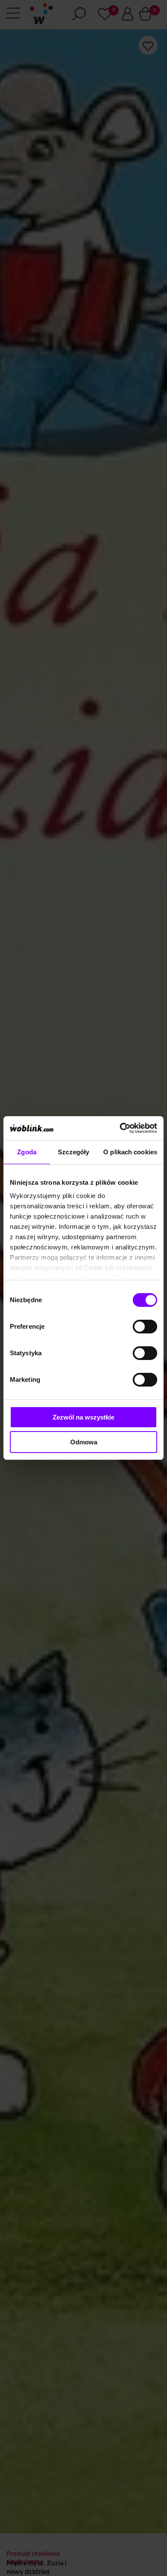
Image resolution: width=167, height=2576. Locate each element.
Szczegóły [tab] (73, 1152)
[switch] (145, 1327)
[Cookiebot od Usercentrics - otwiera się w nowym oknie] (120, 1128)
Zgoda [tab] (27, 1152)
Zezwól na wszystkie (83, 1417)
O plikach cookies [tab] (130, 1152)
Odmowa (84, 1442)
